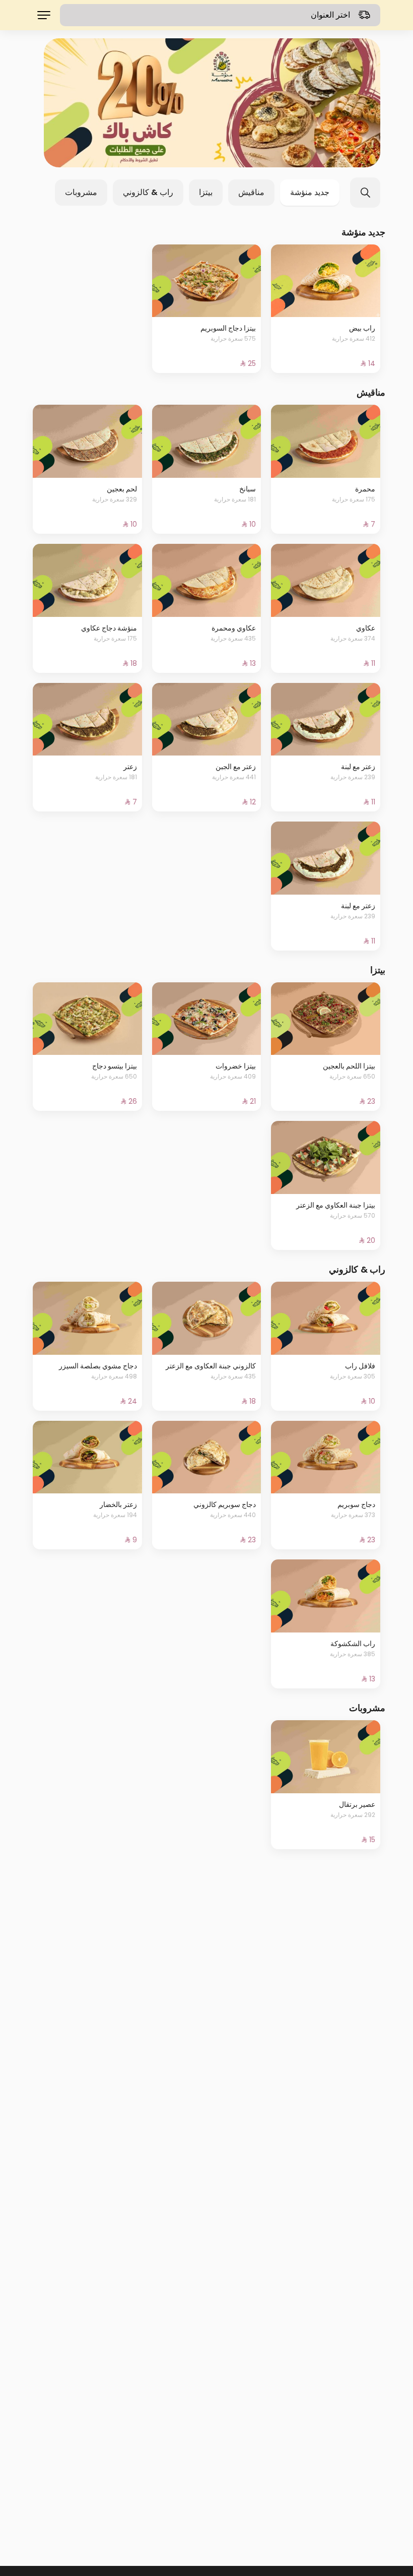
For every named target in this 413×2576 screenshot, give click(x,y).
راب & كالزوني (148, 192)
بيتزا (206, 192)
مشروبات (81, 192)
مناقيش (251, 192)
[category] (212, 103)
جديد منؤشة (310, 192)
